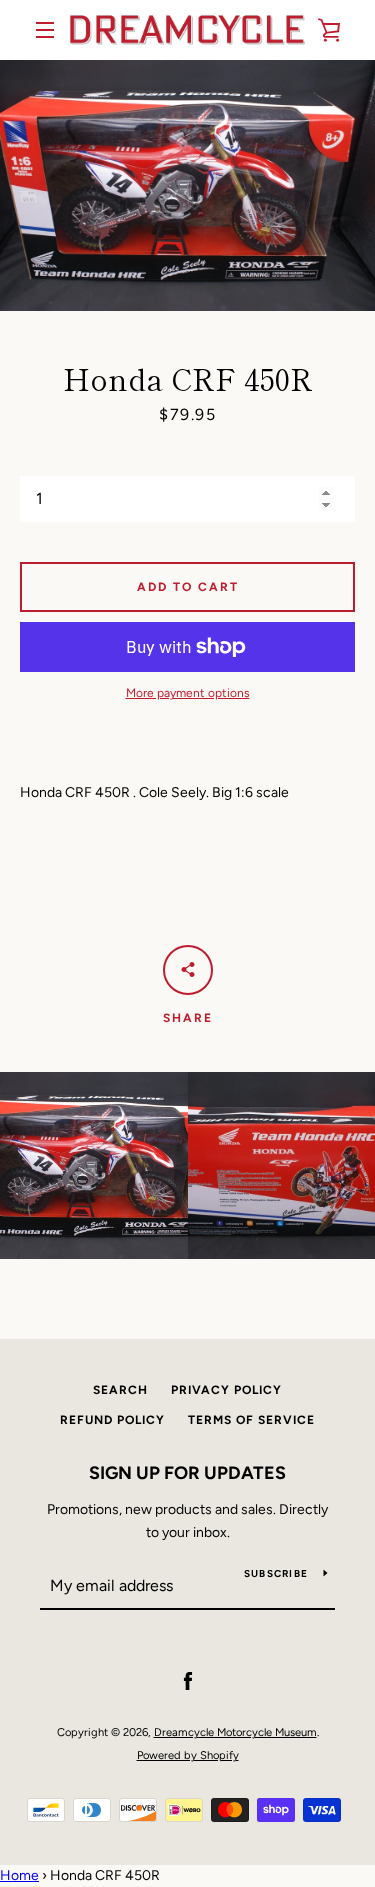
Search (120, 1390)
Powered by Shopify (188, 1755)
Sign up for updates (187, 1473)
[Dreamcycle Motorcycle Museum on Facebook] (188, 1680)
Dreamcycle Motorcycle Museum (235, 1732)
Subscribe (276, 1573)
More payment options (188, 693)
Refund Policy (112, 1420)
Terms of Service (251, 1420)
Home (19, 1875)
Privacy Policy (226, 1390)
